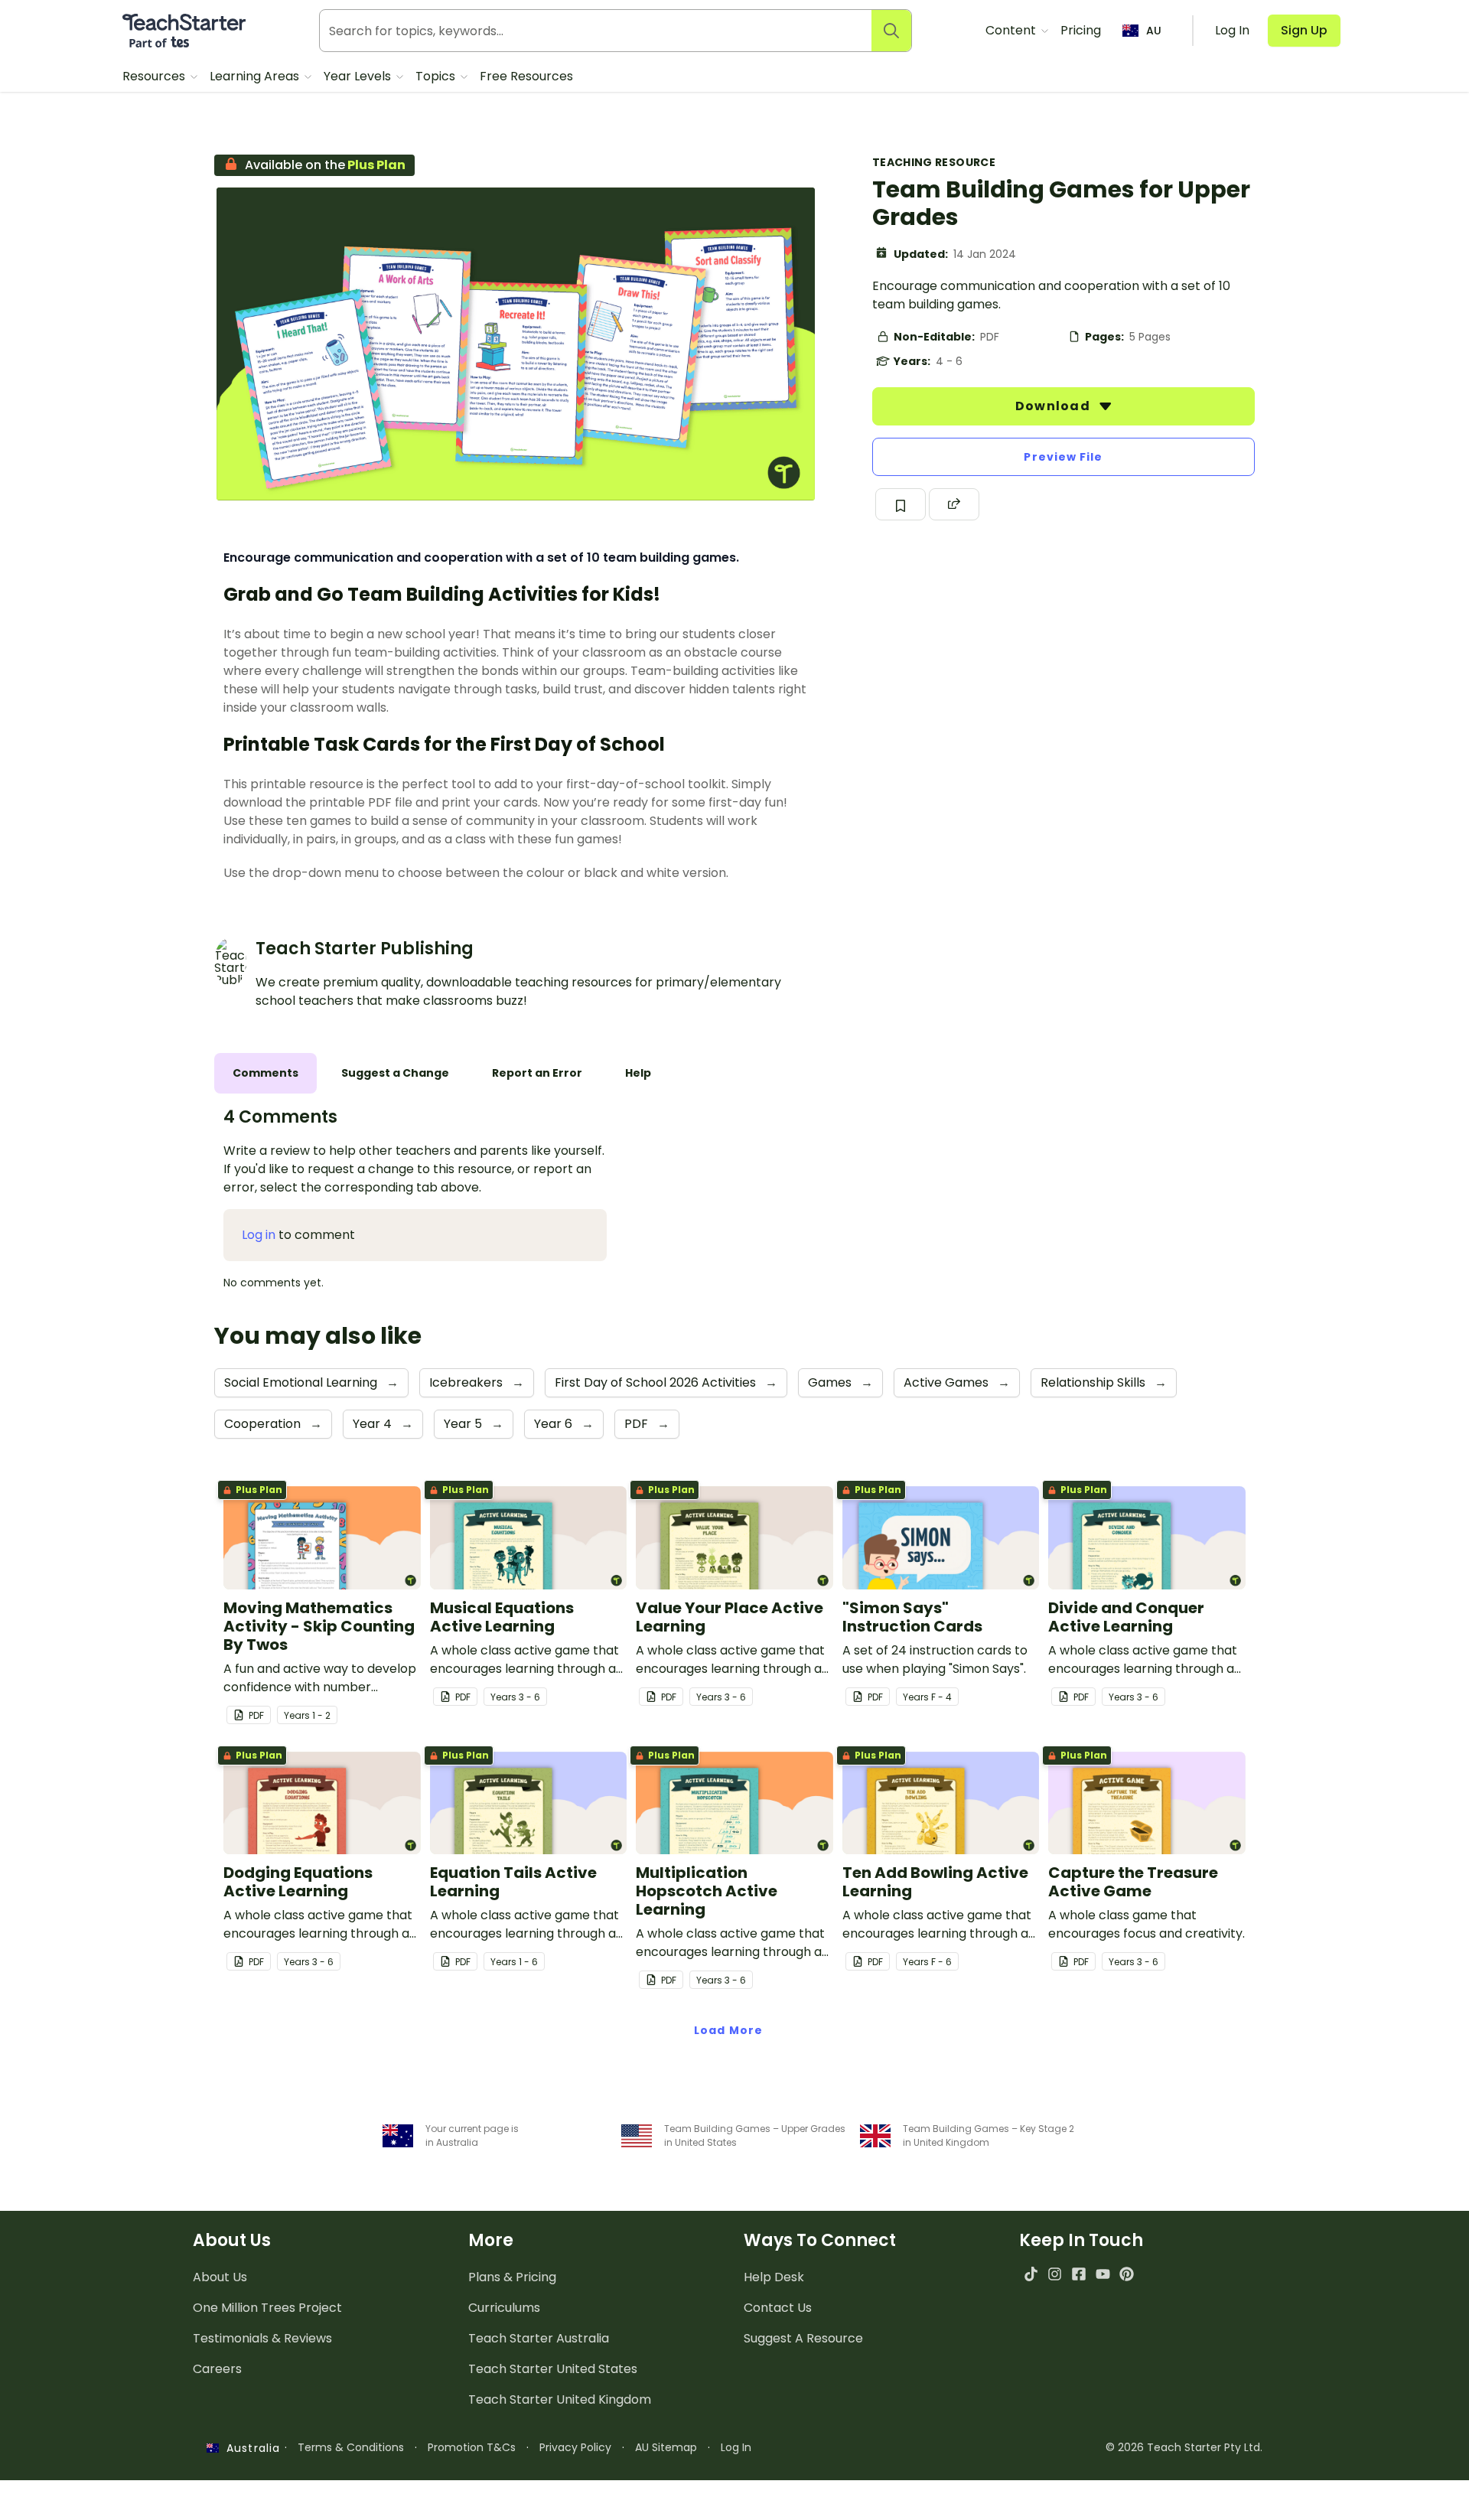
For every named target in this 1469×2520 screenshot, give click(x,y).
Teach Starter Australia (539, 2338)
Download (1054, 406)
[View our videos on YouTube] (1103, 2274)
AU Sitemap (666, 2447)
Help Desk (774, 2277)
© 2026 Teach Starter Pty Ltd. (1184, 2447)
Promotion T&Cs (472, 2447)
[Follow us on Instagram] (1055, 2274)
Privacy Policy (575, 2447)
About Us (220, 2277)
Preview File (1063, 457)
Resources (155, 76)
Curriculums (504, 2308)
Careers (217, 2369)
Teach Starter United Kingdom (560, 2399)
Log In (736, 2447)
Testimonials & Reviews (262, 2338)
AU (1154, 31)
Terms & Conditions (351, 2447)
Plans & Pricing (512, 2277)
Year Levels (359, 76)
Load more (728, 2030)
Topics (437, 76)
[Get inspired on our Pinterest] (1127, 2274)
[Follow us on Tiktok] (1031, 2274)
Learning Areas (256, 76)
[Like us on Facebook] (1078, 2274)
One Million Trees (267, 2308)
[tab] (265, 1073)
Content (1012, 30)
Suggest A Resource (803, 2338)
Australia (249, 2448)
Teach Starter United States (553, 2369)
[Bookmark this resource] (901, 504)
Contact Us (778, 2308)
